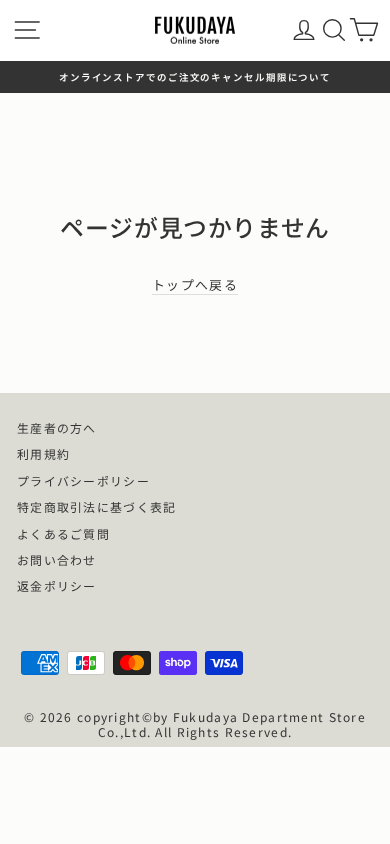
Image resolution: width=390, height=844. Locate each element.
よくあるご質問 (63, 533)
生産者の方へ (57, 427)
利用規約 (43, 453)
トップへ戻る (195, 285)
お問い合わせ (57, 559)
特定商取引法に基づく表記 (96, 506)
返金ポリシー (57, 585)
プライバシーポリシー (83, 480)
